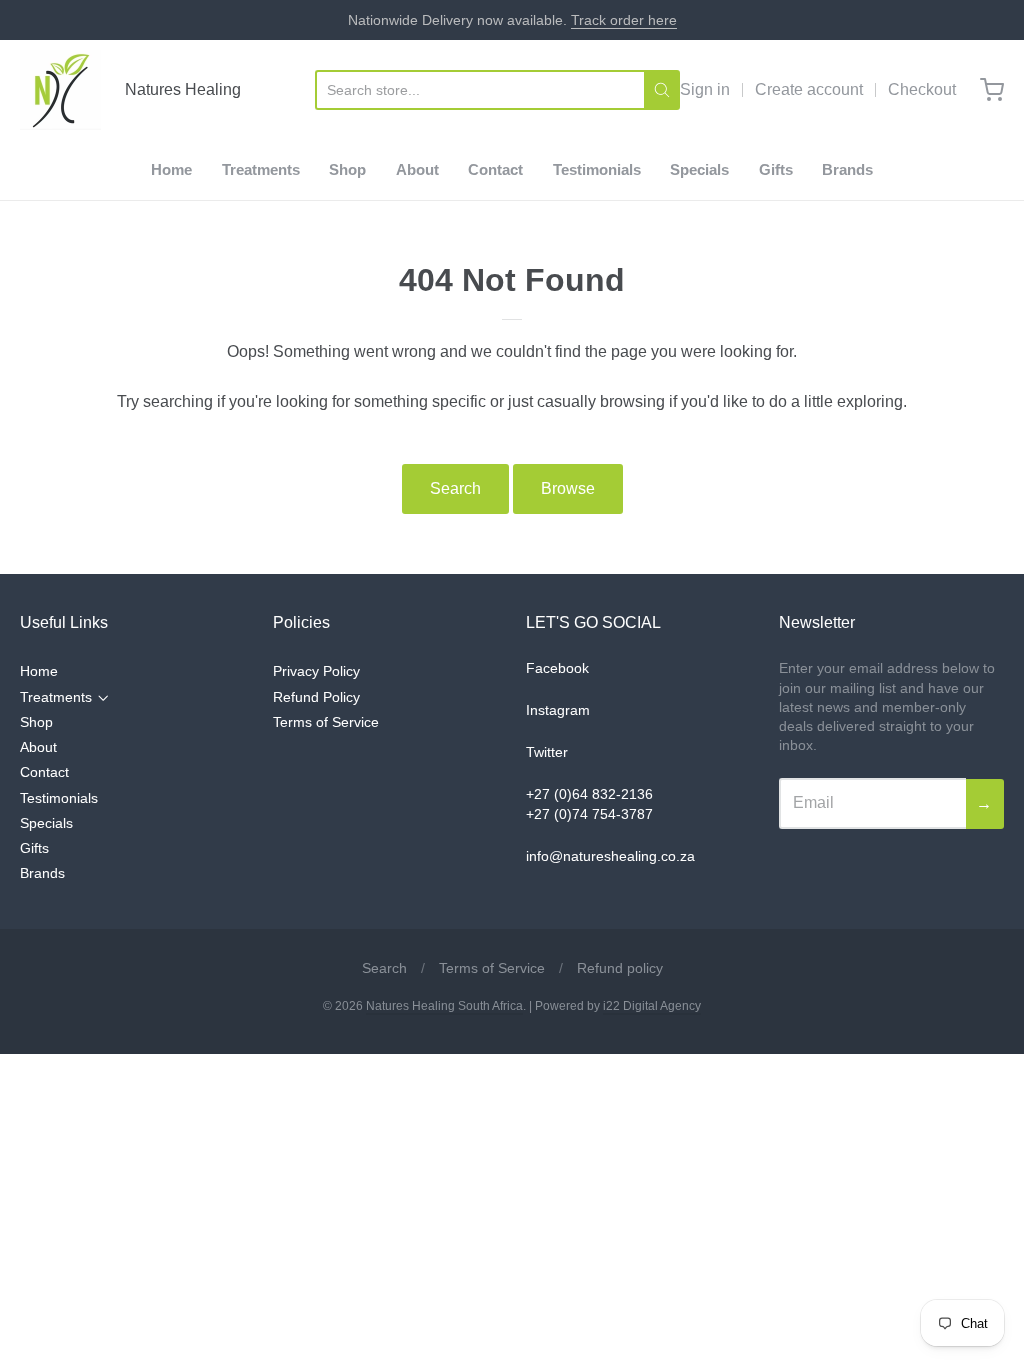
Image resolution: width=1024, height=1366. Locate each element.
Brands (847, 169)
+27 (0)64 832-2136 (589, 794)
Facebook (557, 668)
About (417, 169)
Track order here (624, 20)
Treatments (261, 169)
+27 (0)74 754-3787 (589, 814)
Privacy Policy (316, 671)
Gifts (776, 169)
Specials (699, 169)
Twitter (547, 752)
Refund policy (620, 968)
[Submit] (662, 90)
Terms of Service (326, 722)
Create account (809, 89)
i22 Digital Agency (652, 1006)
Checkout (922, 89)
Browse (568, 488)
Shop (347, 169)
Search (455, 488)
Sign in (705, 89)
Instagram (558, 710)
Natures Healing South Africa (444, 1006)
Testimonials (597, 169)
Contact (495, 169)
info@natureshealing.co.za (610, 856)
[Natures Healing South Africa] (60, 90)
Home (171, 169)
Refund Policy (316, 697)
